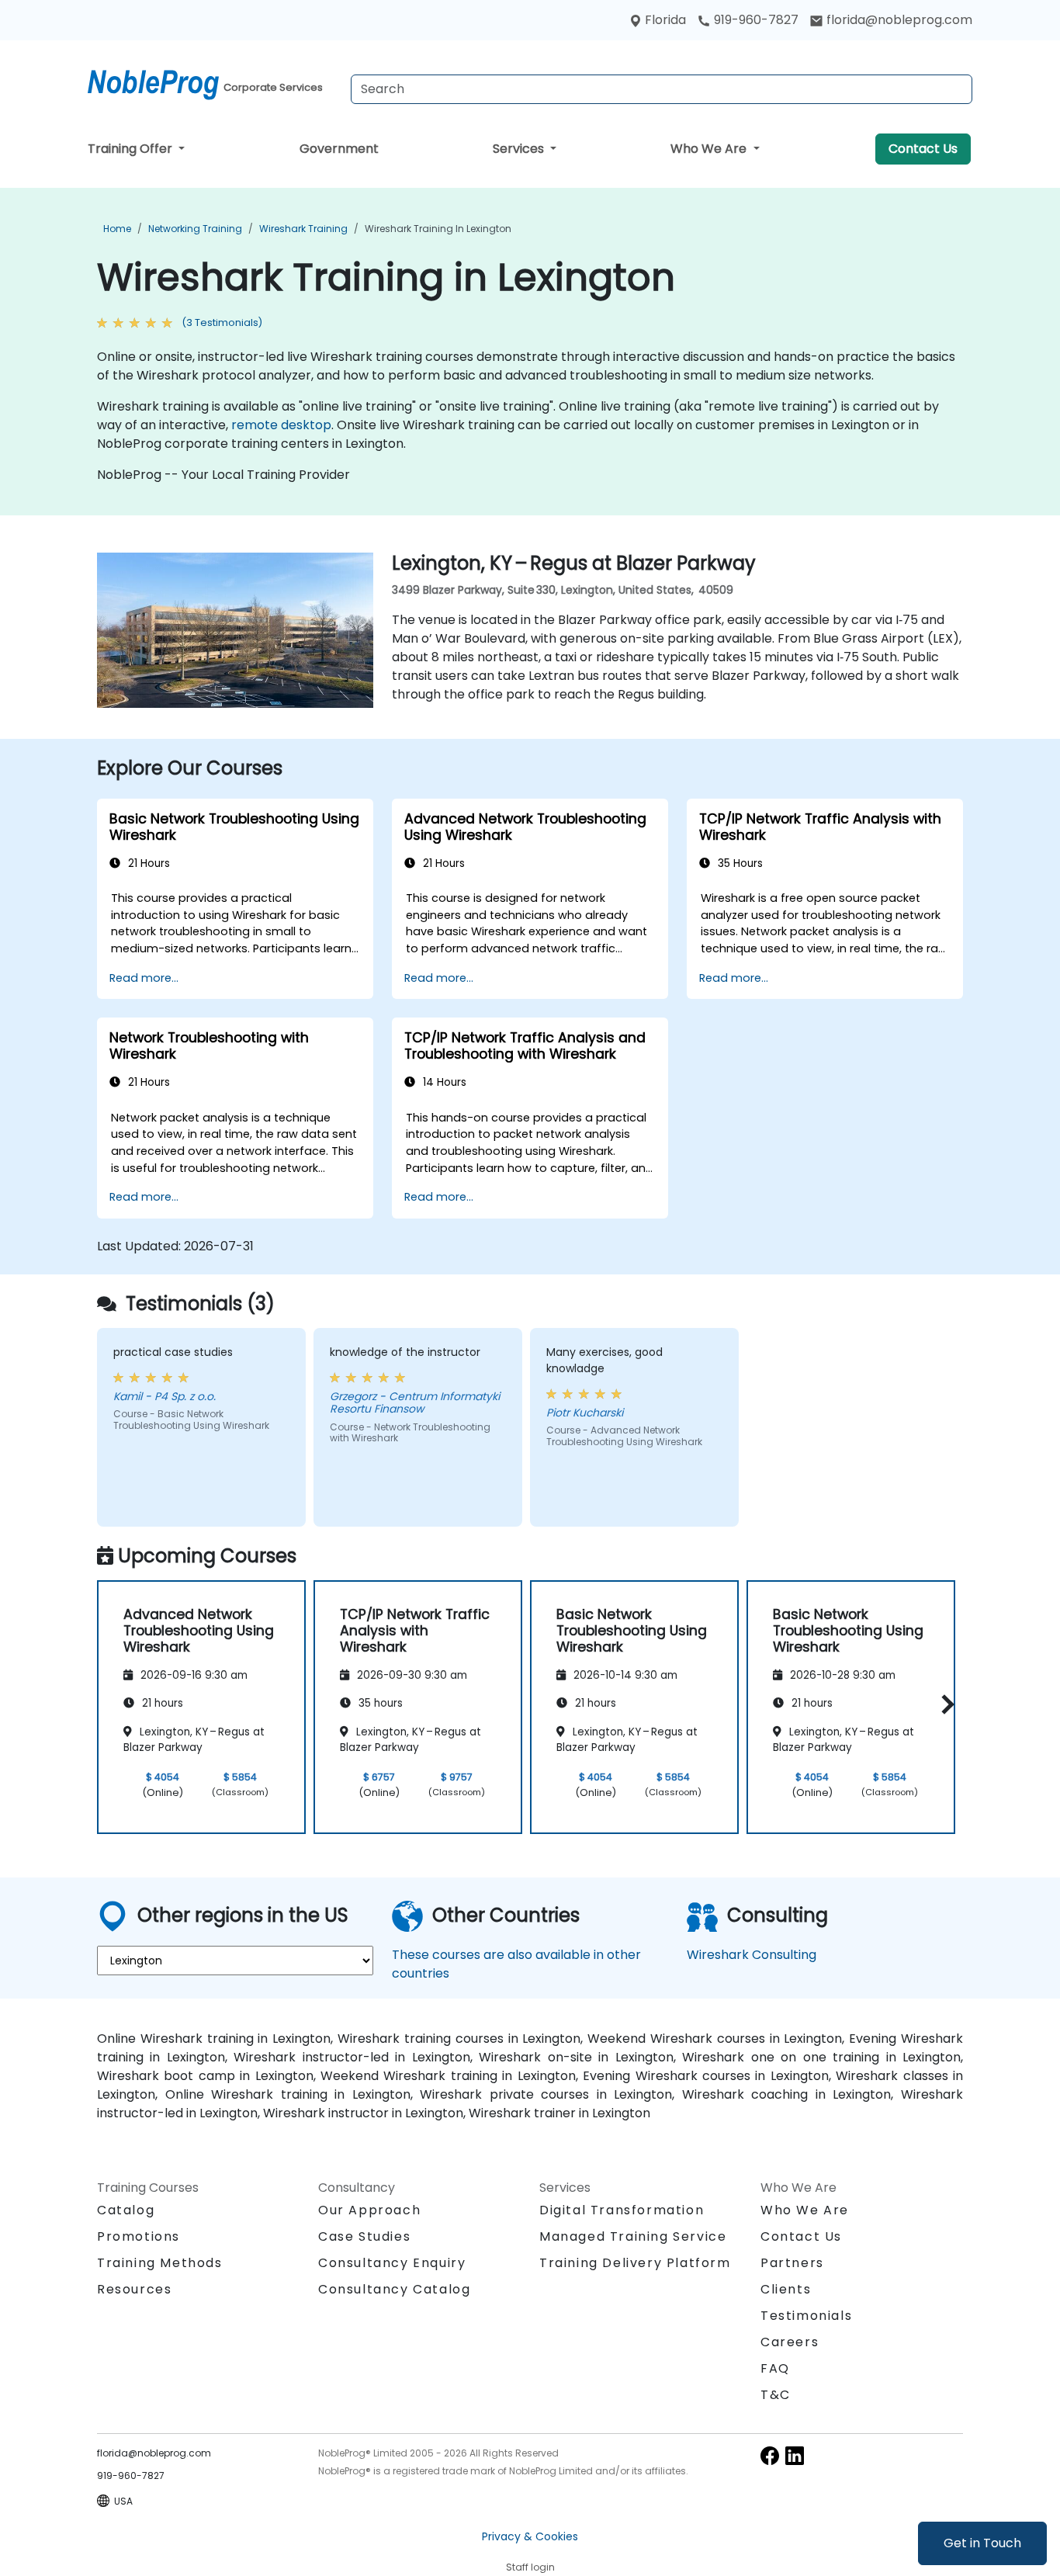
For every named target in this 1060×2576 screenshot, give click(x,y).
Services (520, 149)
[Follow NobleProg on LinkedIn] (795, 2455)
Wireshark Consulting (752, 1955)
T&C (776, 2395)
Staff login (530, 2567)
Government (339, 149)
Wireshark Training (303, 229)
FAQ (775, 2368)
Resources (134, 2289)
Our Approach (369, 2210)
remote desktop (281, 425)
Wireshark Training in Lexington (438, 229)
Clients (786, 2289)
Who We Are (710, 149)
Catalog (126, 2210)
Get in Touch (982, 2543)
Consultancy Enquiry (392, 2263)
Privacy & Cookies (530, 2536)
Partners (792, 2263)
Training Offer (132, 149)
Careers (790, 2342)
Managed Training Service (633, 2236)
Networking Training (195, 229)
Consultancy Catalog (394, 2289)
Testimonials (806, 2316)
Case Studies (364, 2236)
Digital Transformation (622, 2210)
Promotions (139, 2236)
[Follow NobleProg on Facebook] (770, 2455)
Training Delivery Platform (635, 2263)
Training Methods (160, 2263)
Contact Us (923, 149)
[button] (944, 1704)
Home (117, 229)
